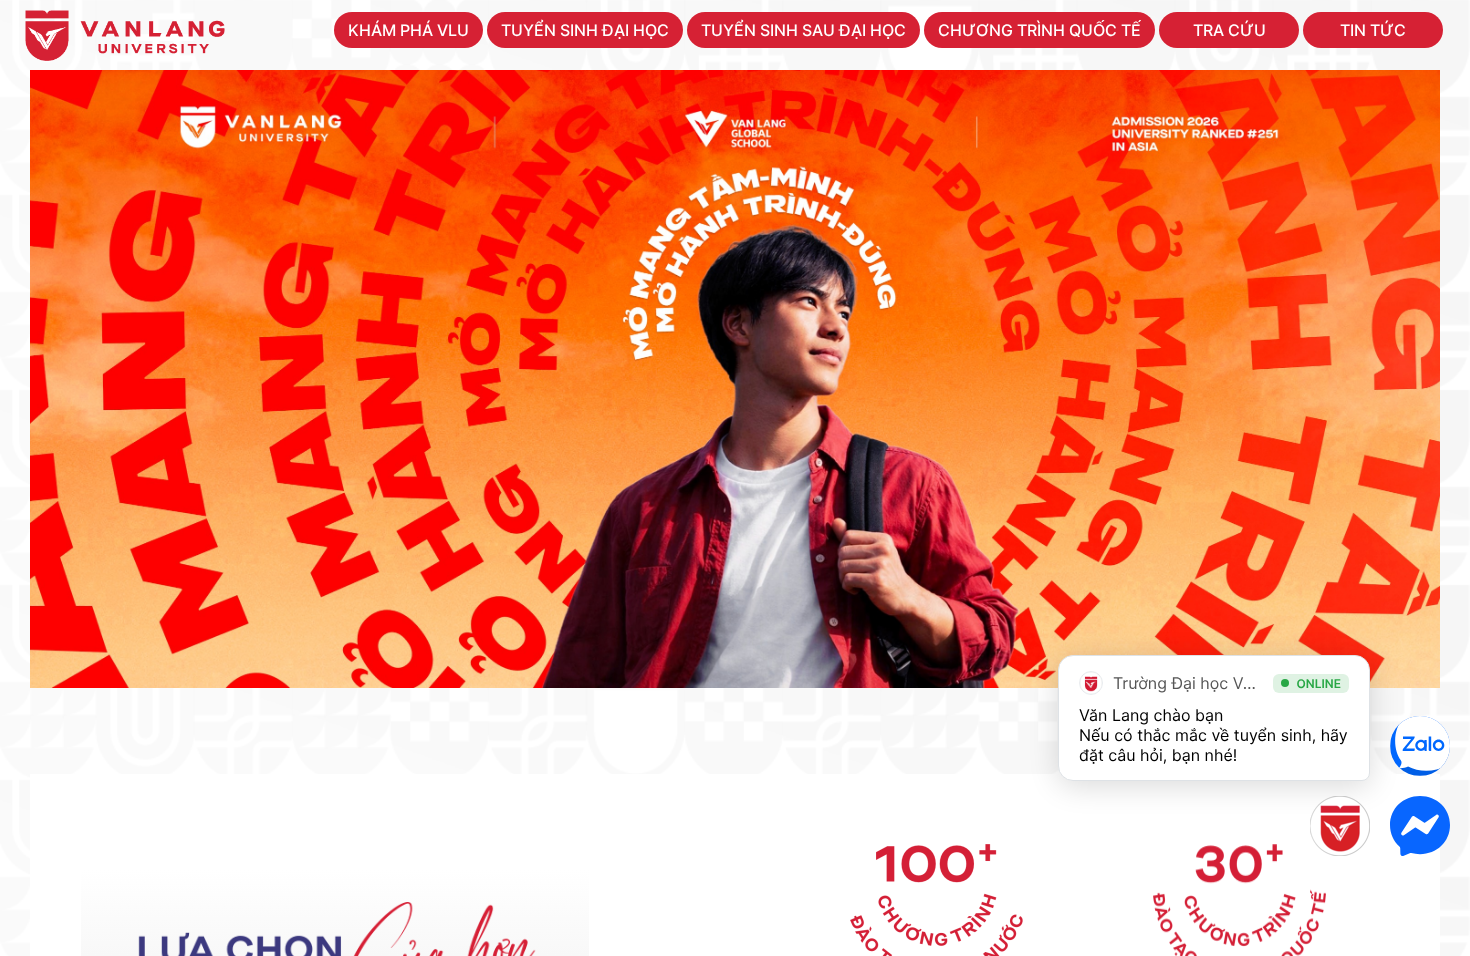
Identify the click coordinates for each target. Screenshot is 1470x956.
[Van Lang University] (125, 39)
